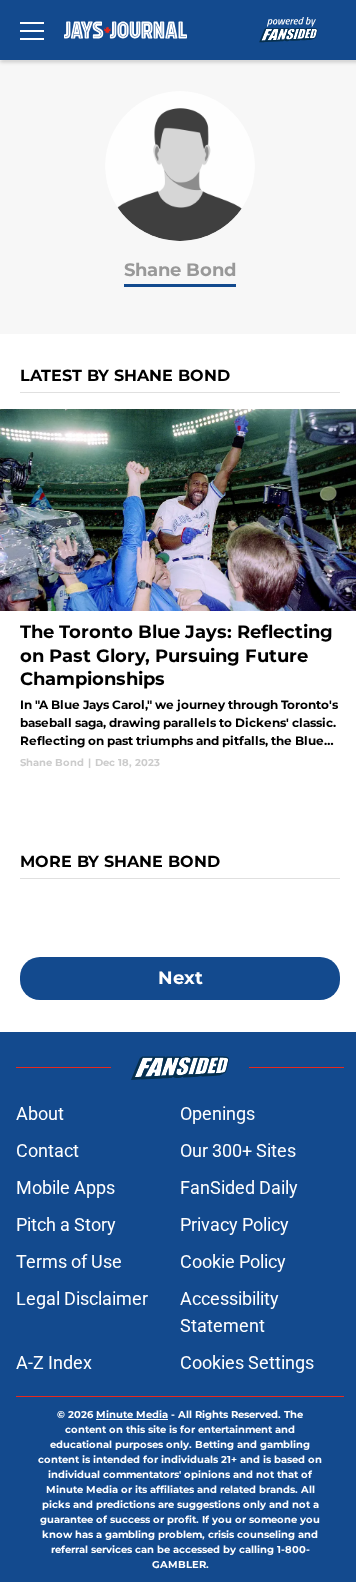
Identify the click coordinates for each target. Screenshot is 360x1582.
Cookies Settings (247, 1362)
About (40, 1113)
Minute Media (132, 1414)
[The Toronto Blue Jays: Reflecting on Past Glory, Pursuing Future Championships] (180, 589)
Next (180, 978)
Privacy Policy (234, 1224)
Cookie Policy (233, 1261)
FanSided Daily (239, 1187)
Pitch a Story (66, 1224)
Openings (217, 1113)
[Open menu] (32, 30)
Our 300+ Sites (238, 1150)
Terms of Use (69, 1261)
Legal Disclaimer (82, 1298)
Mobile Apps (65, 1187)
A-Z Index (54, 1362)
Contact (47, 1150)
